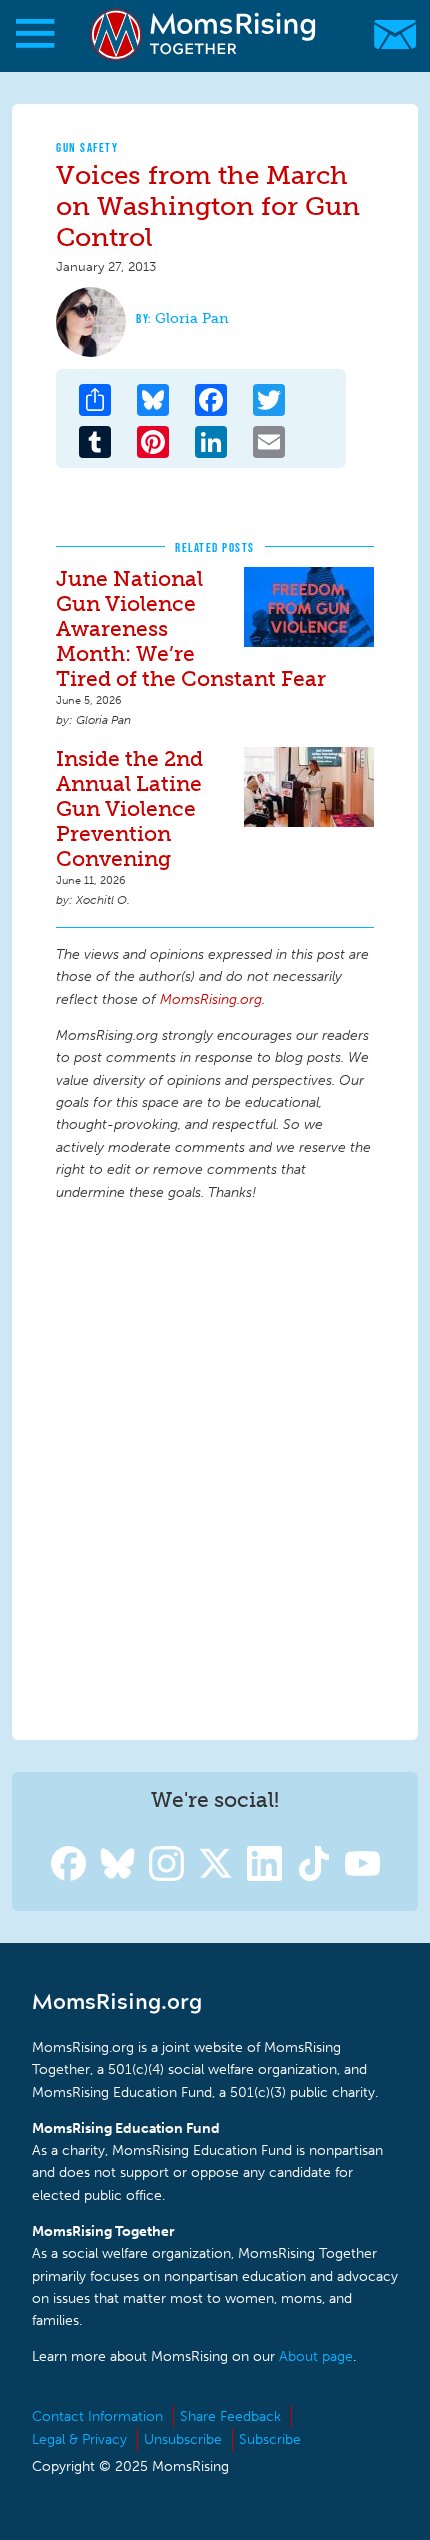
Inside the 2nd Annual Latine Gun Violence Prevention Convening (129, 808)
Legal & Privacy (79, 2439)
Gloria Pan (192, 318)
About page (316, 2356)
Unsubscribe (183, 2439)
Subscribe (270, 2439)
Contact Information (97, 2416)
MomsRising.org (205, 34)
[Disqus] (215, 1468)
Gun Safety (87, 147)
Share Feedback (230, 2416)
